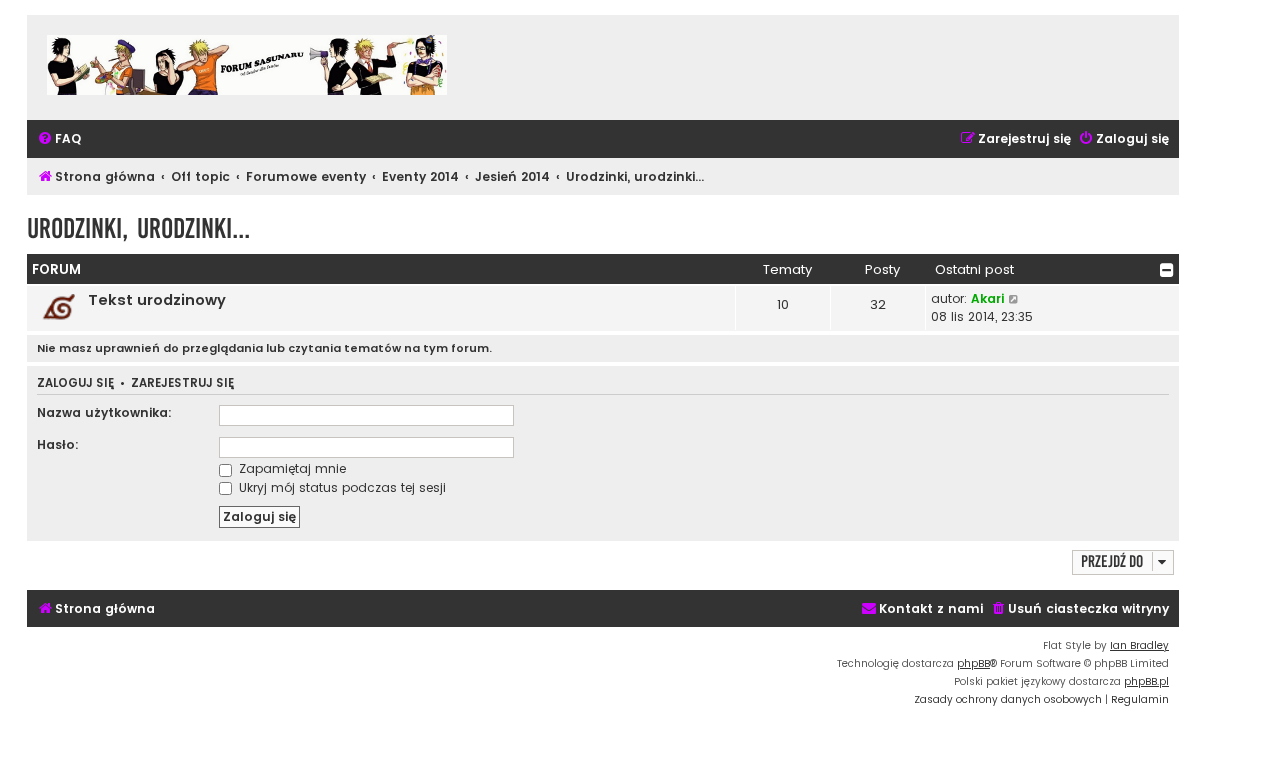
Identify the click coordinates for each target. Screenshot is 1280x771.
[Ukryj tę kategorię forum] (1167, 270)
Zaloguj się (75, 383)
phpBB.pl (1146, 681)
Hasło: (58, 444)
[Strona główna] (247, 67)
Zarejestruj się (182, 383)
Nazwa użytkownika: (104, 412)
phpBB (973, 663)
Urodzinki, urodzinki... (138, 228)
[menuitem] (59, 139)
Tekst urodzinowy (157, 300)
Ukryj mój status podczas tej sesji (340, 487)
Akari (987, 298)
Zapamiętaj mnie (290, 468)
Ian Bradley (1139, 645)
